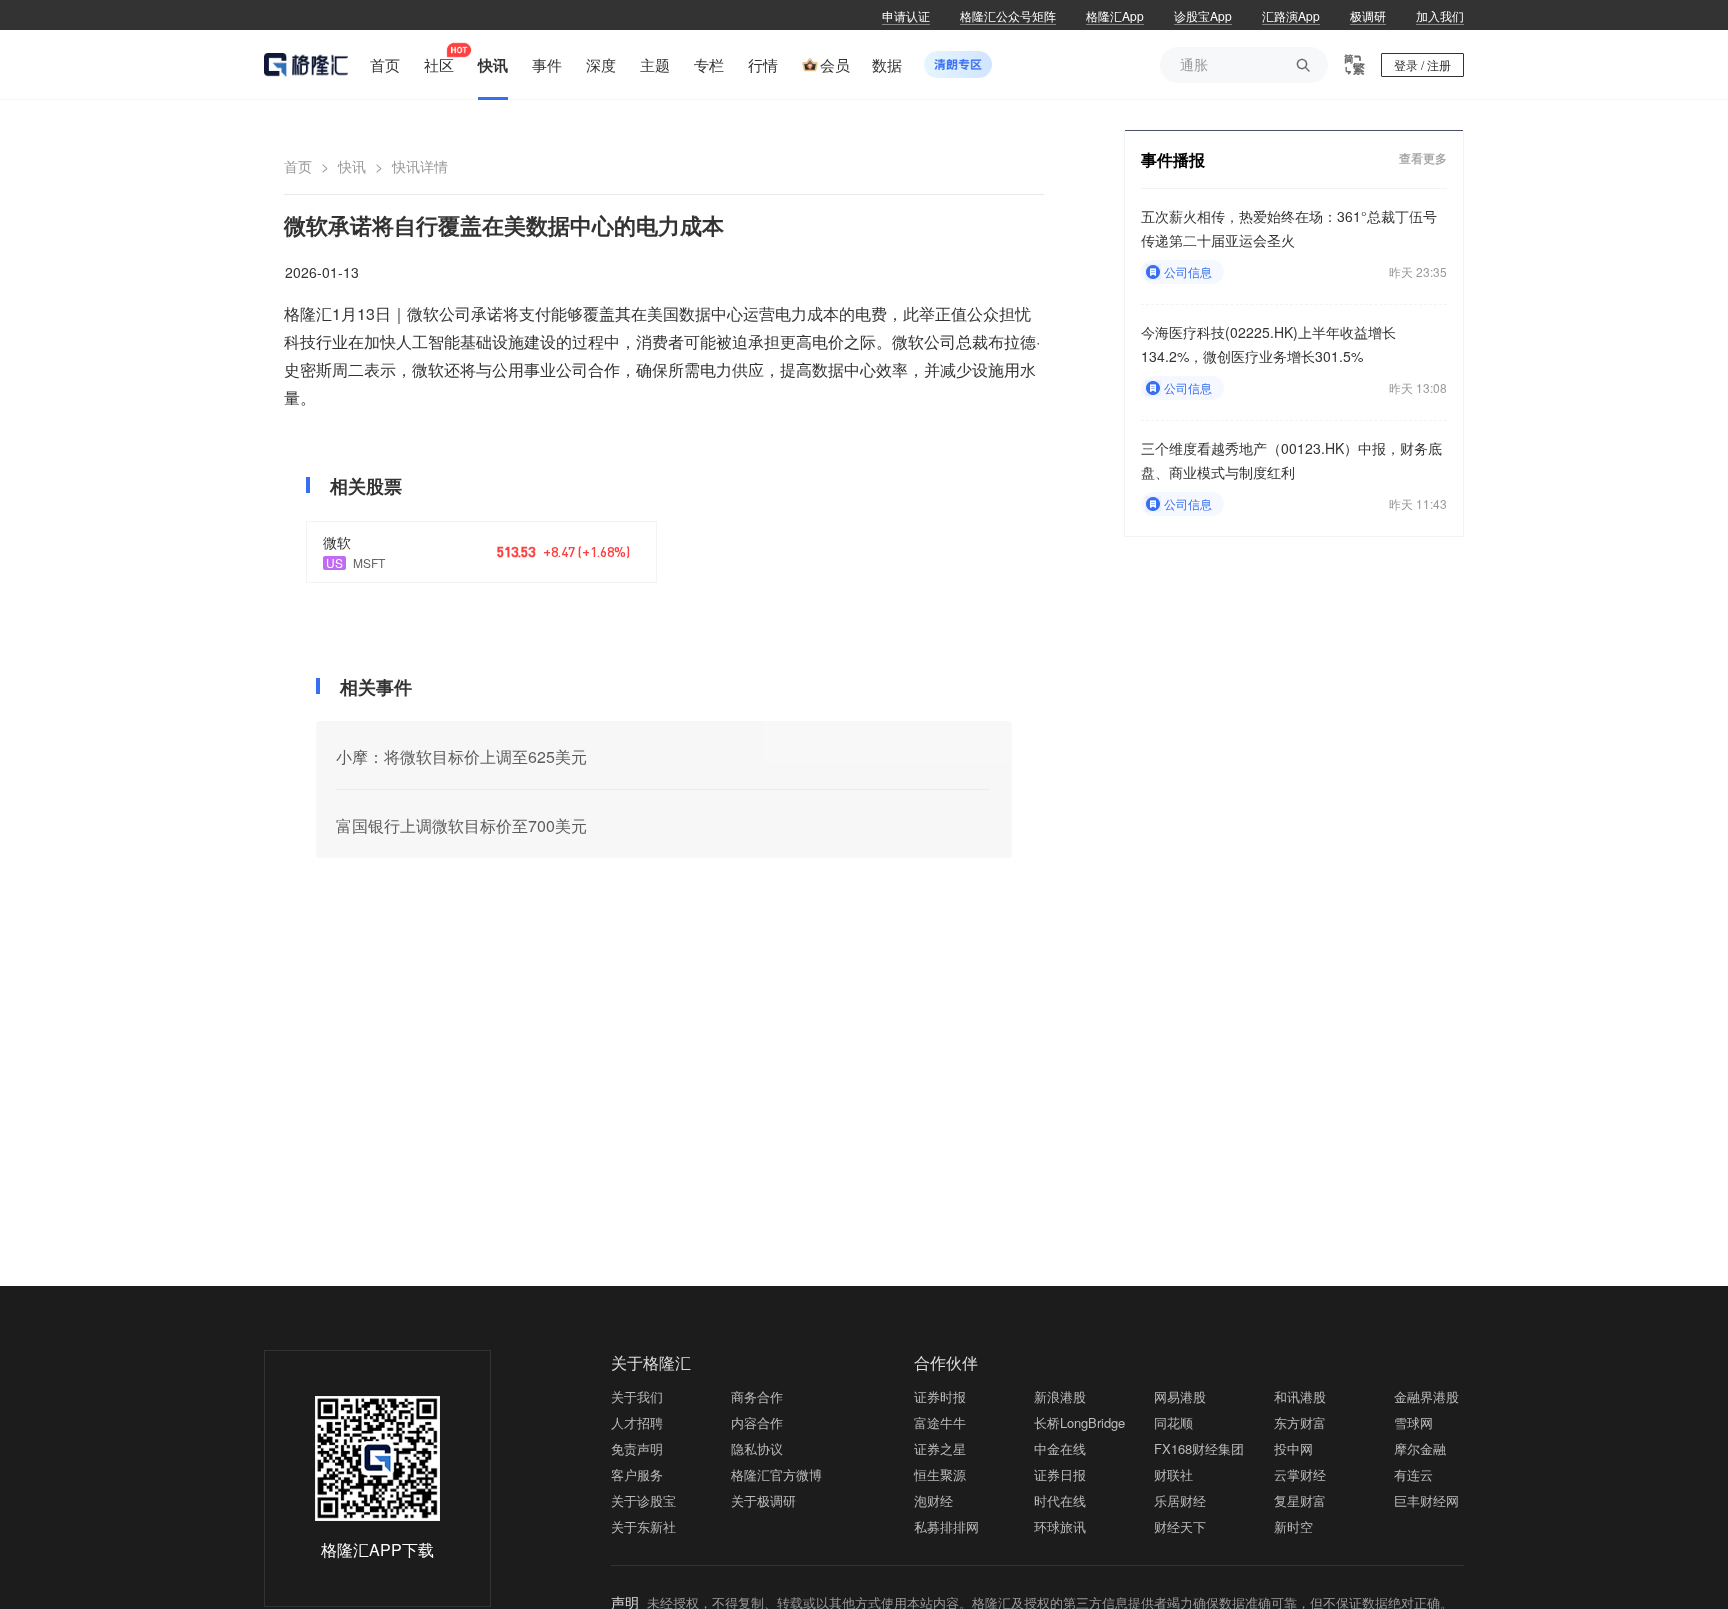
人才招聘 (637, 1422)
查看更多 (1423, 158)
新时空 (1293, 1526)
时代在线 (1060, 1500)
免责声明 (637, 1448)
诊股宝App (1203, 15)
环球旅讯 (1060, 1526)
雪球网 (1413, 1422)
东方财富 (1300, 1422)
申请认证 (906, 15)
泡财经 (933, 1500)
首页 (298, 166)
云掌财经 (1300, 1474)
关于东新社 (643, 1526)
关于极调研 (763, 1500)
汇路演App (1291, 15)
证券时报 (940, 1396)
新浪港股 (1060, 1396)
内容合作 (757, 1422)
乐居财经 (1180, 1500)
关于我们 (637, 1396)
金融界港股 (1426, 1396)
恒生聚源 (940, 1474)
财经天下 (1180, 1526)
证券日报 (1060, 1474)
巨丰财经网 (1426, 1500)
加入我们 (1440, 15)
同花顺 (1173, 1422)
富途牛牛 (940, 1422)
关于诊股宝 (643, 1500)
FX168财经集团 (1199, 1448)
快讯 (352, 166)
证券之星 (940, 1448)
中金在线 (1060, 1448)
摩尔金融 (1420, 1448)
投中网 (1293, 1448)
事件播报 (1173, 159)
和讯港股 (1300, 1396)
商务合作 (757, 1396)
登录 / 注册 (1422, 64)
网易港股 (1180, 1396)
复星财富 (1300, 1500)
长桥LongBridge (1079, 1422)
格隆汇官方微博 (776, 1474)
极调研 (1368, 15)
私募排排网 (946, 1526)
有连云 (1413, 1474)
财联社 (1173, 1474)
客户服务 (637, 1474)
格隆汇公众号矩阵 (1008, 15)
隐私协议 (757, 1448)
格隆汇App (1115, 15)
